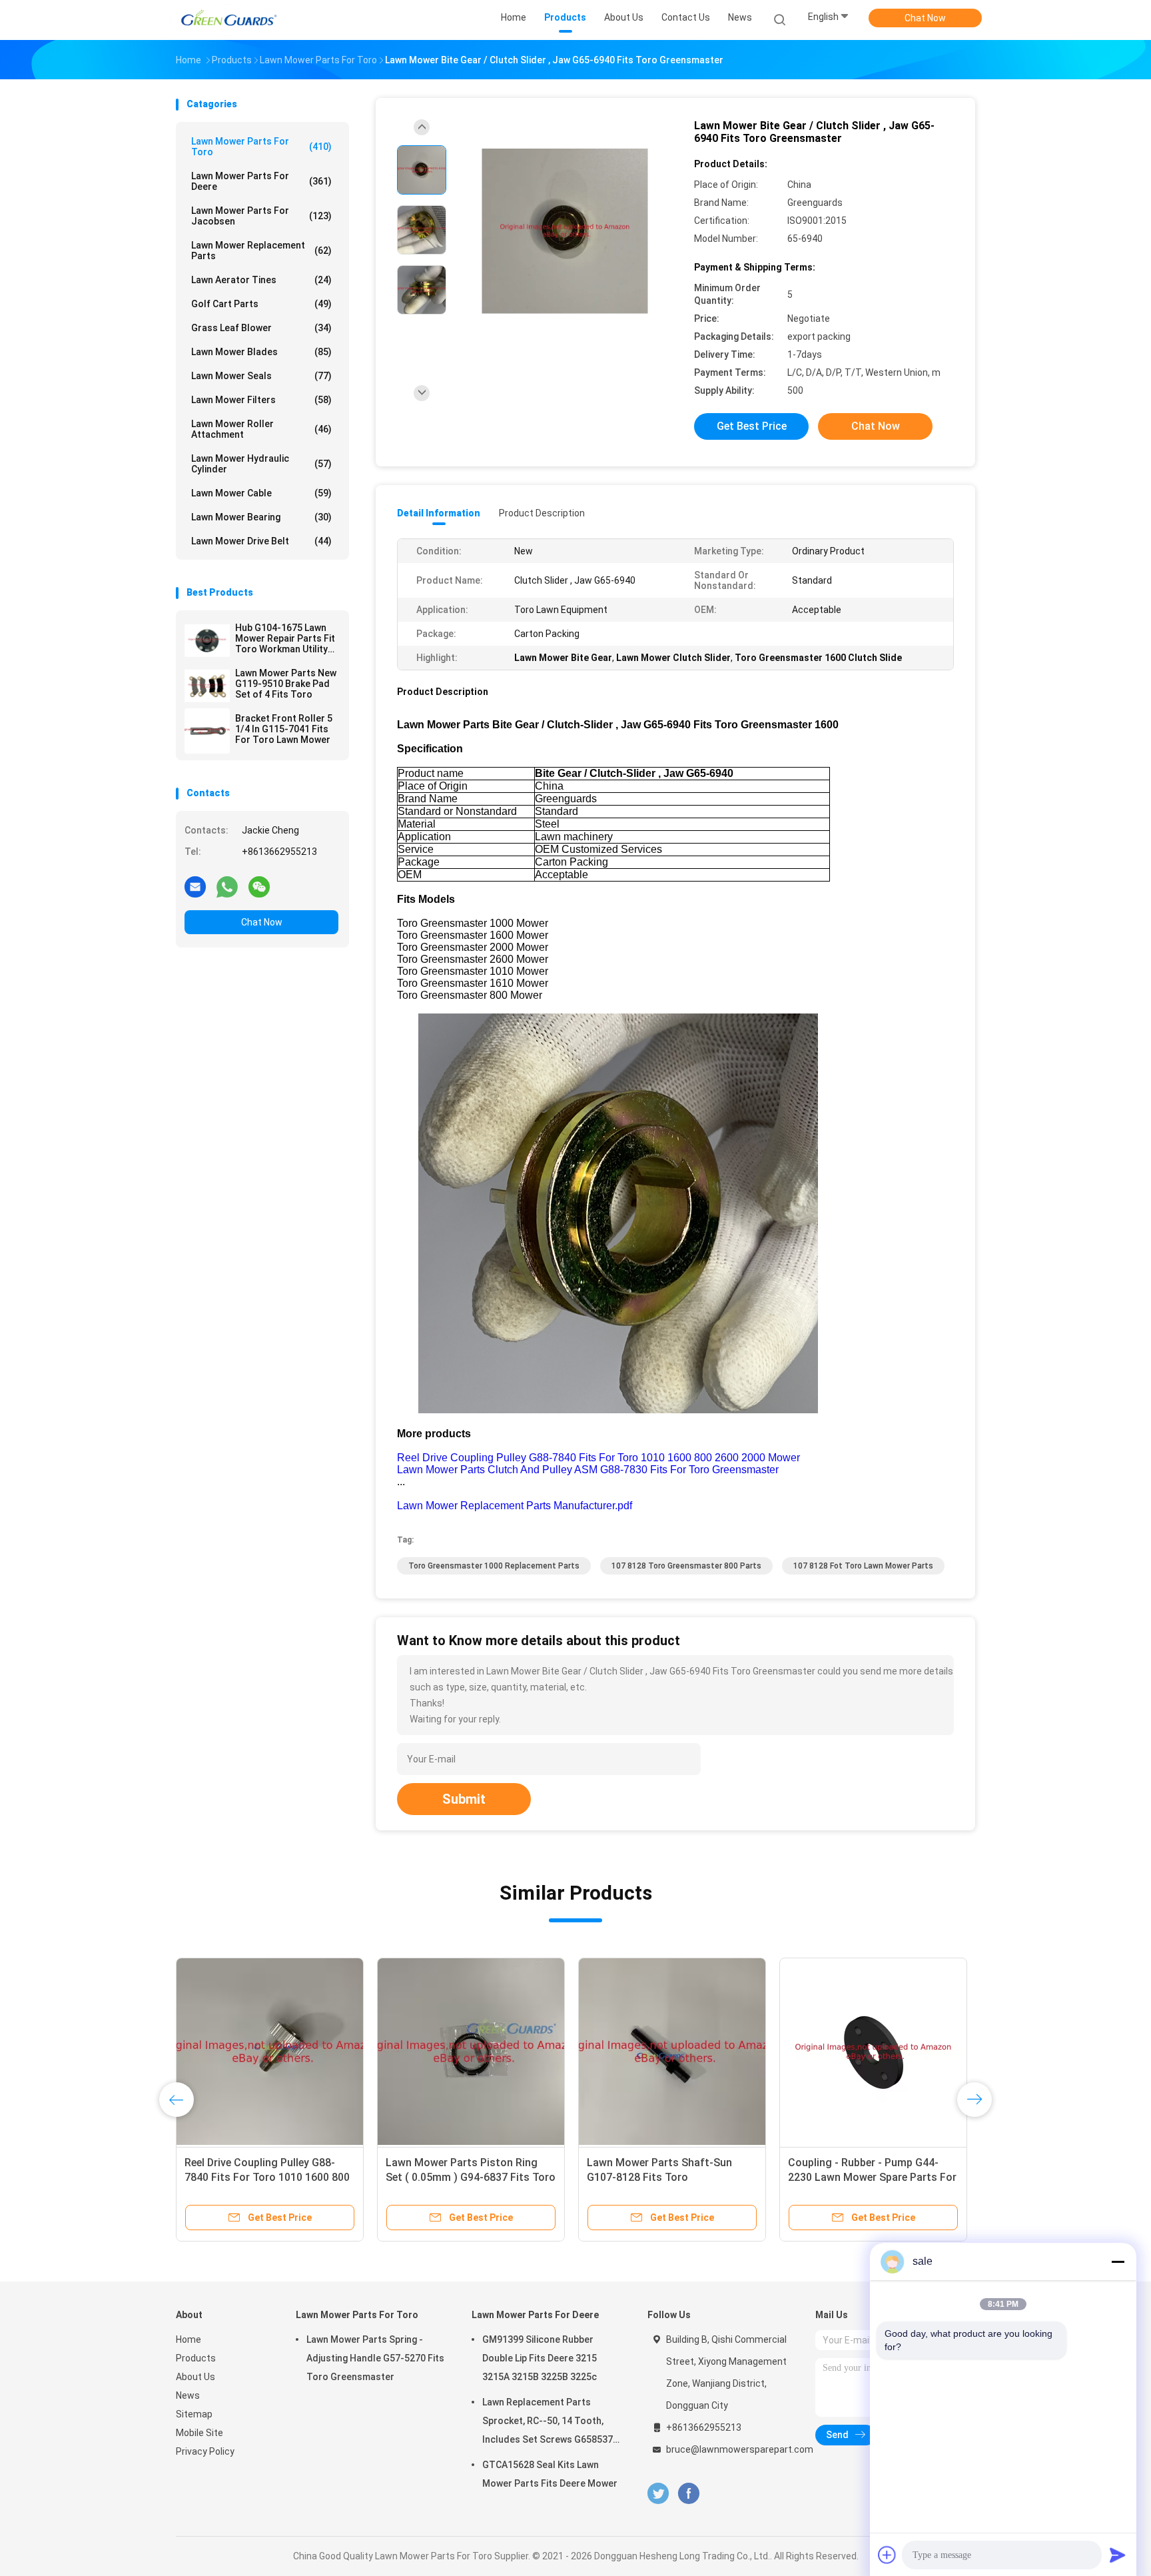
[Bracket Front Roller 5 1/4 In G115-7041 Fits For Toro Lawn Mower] (207, 731)
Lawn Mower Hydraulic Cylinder (261, 464)
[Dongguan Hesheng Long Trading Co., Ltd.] (228, 20)
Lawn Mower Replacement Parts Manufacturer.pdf (515, 1506)
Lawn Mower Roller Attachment (261, 429)
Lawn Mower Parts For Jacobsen (261, 216)
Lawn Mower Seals (261, 376)
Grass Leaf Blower (261, 328)
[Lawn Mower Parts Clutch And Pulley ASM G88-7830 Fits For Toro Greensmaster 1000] (873, 2052)
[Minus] (1118, 2261)
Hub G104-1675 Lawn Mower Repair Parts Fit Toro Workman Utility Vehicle (285, 638)
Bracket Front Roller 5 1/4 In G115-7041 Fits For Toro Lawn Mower (284, 729)
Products (196, 2358)
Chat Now (925, 18)
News (188, 2395)
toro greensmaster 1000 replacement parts (494, 1566)
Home (189, 2339)
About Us (195, 2377)
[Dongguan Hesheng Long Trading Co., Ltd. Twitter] (658, 2494)
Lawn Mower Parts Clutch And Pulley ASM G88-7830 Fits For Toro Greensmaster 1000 (863, 2177)
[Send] (1118, 2555)
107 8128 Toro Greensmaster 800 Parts (686, 1566)
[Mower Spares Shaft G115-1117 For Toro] (672, 2052)
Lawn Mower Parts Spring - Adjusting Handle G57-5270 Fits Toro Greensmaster (375, 2358)
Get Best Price (752, 426)
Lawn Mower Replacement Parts (261, 251)
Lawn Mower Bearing (261, 517)
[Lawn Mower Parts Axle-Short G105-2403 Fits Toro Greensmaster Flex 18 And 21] (471, 2052)
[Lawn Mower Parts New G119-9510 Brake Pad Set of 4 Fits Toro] (207, 686)
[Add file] (887, 2555)
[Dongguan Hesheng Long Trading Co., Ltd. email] (195, 886)
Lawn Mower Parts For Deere (261, 181)
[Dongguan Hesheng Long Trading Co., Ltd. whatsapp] (227, 886)
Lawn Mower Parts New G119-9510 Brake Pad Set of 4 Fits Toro (286, 684)
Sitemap (194, 2414)
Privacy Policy (205, 2451)
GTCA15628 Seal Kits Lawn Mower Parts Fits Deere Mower (550, 2474)
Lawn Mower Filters (261, 400)
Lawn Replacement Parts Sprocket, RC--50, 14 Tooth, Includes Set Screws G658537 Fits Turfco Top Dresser (548, 2423)
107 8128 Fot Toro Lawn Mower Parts (863, 1566)
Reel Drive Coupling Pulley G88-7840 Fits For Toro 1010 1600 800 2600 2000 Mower (598, 1458)
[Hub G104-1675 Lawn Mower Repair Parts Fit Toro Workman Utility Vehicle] (207, 640)
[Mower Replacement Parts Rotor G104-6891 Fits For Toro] (270, 2052)
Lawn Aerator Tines (261, 280)
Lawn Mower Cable (261, 493)
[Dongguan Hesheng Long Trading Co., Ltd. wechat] (259, 886)
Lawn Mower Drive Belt (261, 541)
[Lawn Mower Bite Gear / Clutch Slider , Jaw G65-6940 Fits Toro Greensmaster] (565, 232)
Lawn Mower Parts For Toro (261, 147)
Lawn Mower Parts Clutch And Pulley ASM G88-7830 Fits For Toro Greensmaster (588, 1470)
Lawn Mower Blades (261, 352)
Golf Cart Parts (261, 304)
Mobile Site (199, 2433)
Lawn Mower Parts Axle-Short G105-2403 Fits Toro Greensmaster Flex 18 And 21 (459, 2177)
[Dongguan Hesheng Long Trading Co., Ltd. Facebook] (688, 2494)
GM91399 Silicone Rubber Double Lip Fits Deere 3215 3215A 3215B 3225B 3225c (540, 2358)
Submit (464, 1799)
